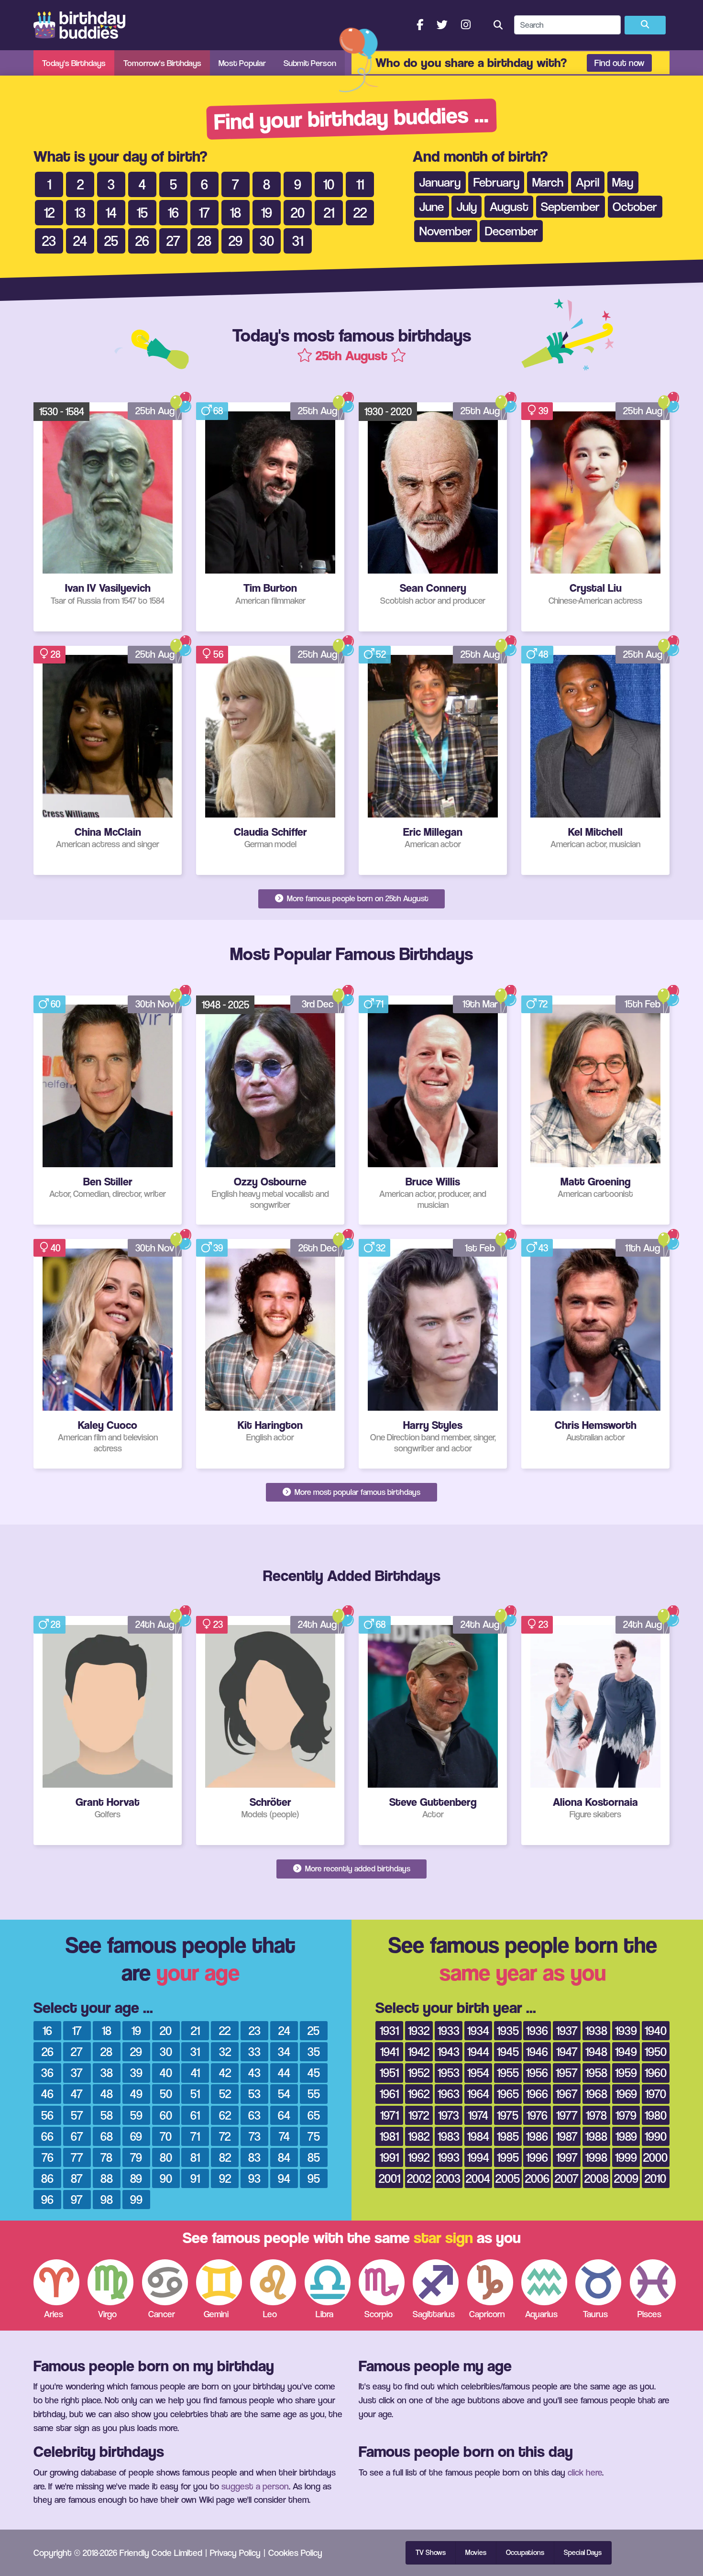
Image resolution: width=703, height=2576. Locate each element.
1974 (478, 2115)
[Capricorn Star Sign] (490, 2282)
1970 (656, 2094)
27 (77, 2051)
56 (218, 654)
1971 (390, 2115)
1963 (449, 2094)
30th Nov (155, 1004)
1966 (537, 2094)
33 (254, 2051)
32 (381, 1248)
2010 (655, 2178)
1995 (508, 2157)
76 (48, 2157)
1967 (567, 2094)
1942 (419, 2051)
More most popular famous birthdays (357, 1492)
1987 (567, 2136)
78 (106, 2157)
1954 (478, 2073)
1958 (596, 2073)
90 (166, 2178)
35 (314, 2051)
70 (166, 2136)
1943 (449, 2051)
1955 (508, 2073)
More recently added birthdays (357, 1868)
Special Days (583, 2553)
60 (56, 1004)
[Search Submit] (645, 25)
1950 (656, 2051)
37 (77, 2073)
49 (136, 2094)
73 (255, 2136)
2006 (537, 2178)
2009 (626, 2178)
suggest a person (255, 2486)
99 (136, 2199)
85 (314, 2157)
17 (77, 2030)
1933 (449, 2030)
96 (47, 2199)
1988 (596, 2136)
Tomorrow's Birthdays (162, 63)
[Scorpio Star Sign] (382, 2282)
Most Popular (242, 63)
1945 (508, 2051)
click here (585, 2472)
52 (381, 654)
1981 (389, 2136)
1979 (626, 2115)
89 (136, 2178)
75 (314, 2136)
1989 (626, 2136)
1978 (596, 2115)
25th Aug (155, 411)
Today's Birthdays (74, 63)
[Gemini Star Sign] (219, 2282)
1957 (567, 2073)
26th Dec (318, 1248)
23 (218, 1624)
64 (284, 2115)
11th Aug (643, 1248)
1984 (478, 2136)
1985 (508, 2136)
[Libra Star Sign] (328, 2282)
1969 (626, 2094)
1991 (389, 2157)
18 (107, 2030)
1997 (567, 2157)
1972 (419, 2115)
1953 (449, 2073)
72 (543, 1004)
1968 (596, 2094)
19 (136, 2030)
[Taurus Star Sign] (598, 2282)
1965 (508, 2094)
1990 (656, 2136)
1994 (478, 2157)
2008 (597, 2178)
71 (380, 1004)
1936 (537, 2030)
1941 (390, 2051)
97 (77, 2199)
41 (195, 2073)
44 (284, 2073)
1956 (537, 2073)
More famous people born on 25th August (357, 898)
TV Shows (431, 2553)
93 (254, 2178)
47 (77, 2094)
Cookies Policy (295, 2553)
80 (166, 2157)
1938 (596, 2030)
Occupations (525, 2553)
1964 (478, 2094)
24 (284, 2030)
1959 (626, 2073)
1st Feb (480, 1248)
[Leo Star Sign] (273, 2282)
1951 (389, 2073)
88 (107, 2178)
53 (254, 2094)
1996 (537, 2157)
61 (195, 2115)
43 (543, 1248)
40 (56, 1248)
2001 (390, 2178)
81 (195, 2157)
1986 (537, 2136)
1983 (449, 2136)
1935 (508, 2030)
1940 (656, 2030)
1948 (596, 2051)
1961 (389, 2094)
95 (314, 2178)
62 (225, 2115)
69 (136, 2136)
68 (218, 411)
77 (77, 2157)
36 (47, 2073)
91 (195, 2178)
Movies (476, 2553)
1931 (389, 2030)
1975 (508, 2115)
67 (77, 2136)
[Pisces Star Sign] (653, 2282)
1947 (567, 2051)
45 (314, 2073)
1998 (596, 2157)
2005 (508, 2178)
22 (225, 2030)
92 (225, 2178)
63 (254, 2115)
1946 (537, 2051)
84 (284, 2157)
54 (284, 2094)
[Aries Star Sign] (56, 2282)
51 (195, 2094)
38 (107, 2073)
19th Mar (480, 1004)
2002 (419, 2178)
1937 (567, 2030)
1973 (449, 2115)
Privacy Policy (235, 2553)
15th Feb (643, 1004)
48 (544, 654)
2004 (478, 2178)
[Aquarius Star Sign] (544, 2282)
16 (47, 2030)
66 (47, 2136)
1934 (478, 2030)
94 (284, 2178)
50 (166, 2094)
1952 (419, 2073)
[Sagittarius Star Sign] (436, 2282)
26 (48, 2051)
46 (47, 2094)
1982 (419, 2136)
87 (77, 2178)
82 (225, 2157)
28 (56, 654)
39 (543, 411)
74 (284, 2136)
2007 (567, 2178)
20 (166, 2030)
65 (314, 2115)
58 (107, 2115)
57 (77, 2115)
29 (136, 2051)
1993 (449, 2157)
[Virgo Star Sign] (110, 2282)
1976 (537, 2115)
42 (225, 2073)
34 (284, 2051)
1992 (419, 2157)
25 (313, 2030)
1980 (656, 2115)
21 (195, 2030)
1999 (626, 2157)
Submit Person (310, 63)
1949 (626, 2051)
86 (47, 2178)
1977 (567, 2115)
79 (136, 2157)
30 (166, 2051)
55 (314, 2094)
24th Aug (155, 1624)
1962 (419, 2094)
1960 (656, 2073)
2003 (448, 2178)
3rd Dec (318, 1004)
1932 (419, 2030)
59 (136, 2115)
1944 (478, 2051)
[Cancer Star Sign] (165, 2282)
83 (254, 2157)
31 (195, 2051)
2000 (655, 2157)
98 (107, 2199)
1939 (626, 2030)
